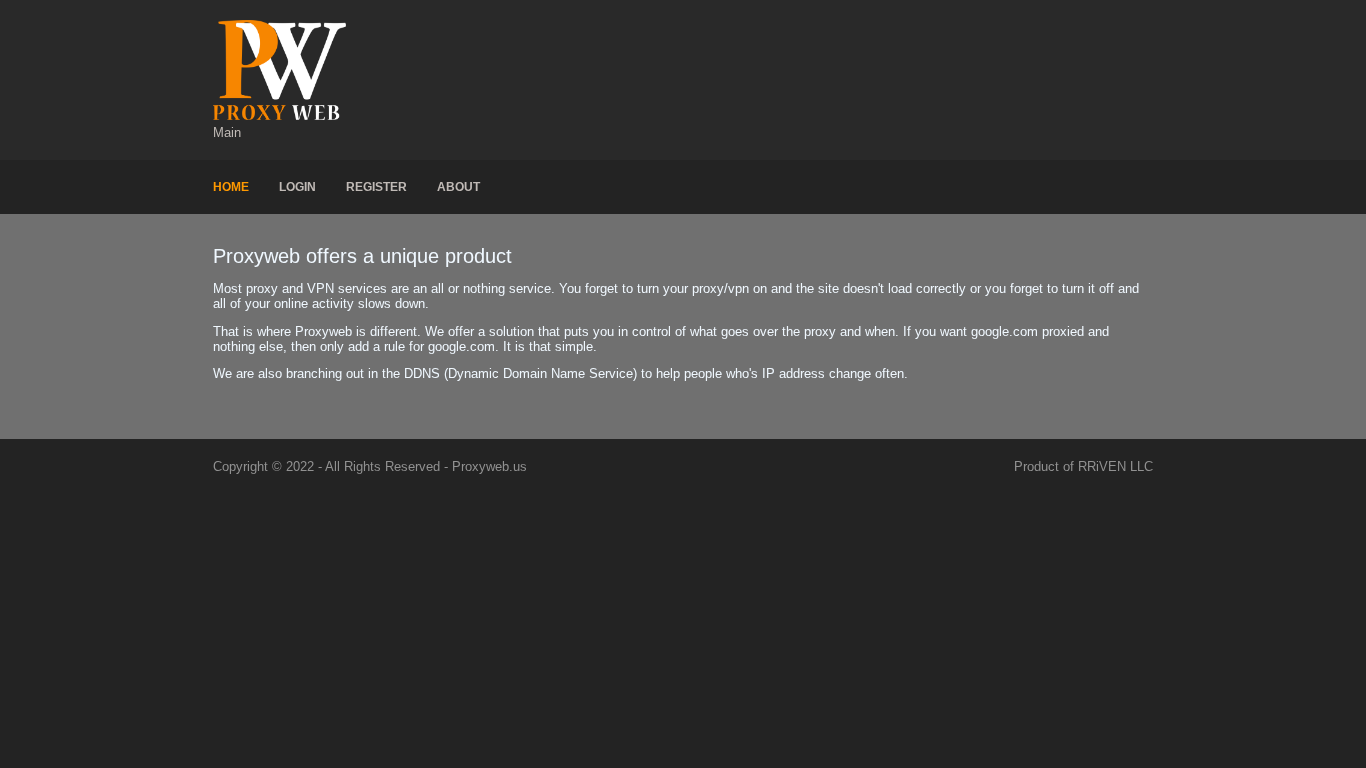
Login (297, 187)
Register (376, 187)
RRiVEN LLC (1115, 466)
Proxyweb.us (489, 466)
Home (231, 187)
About (458, 187)
